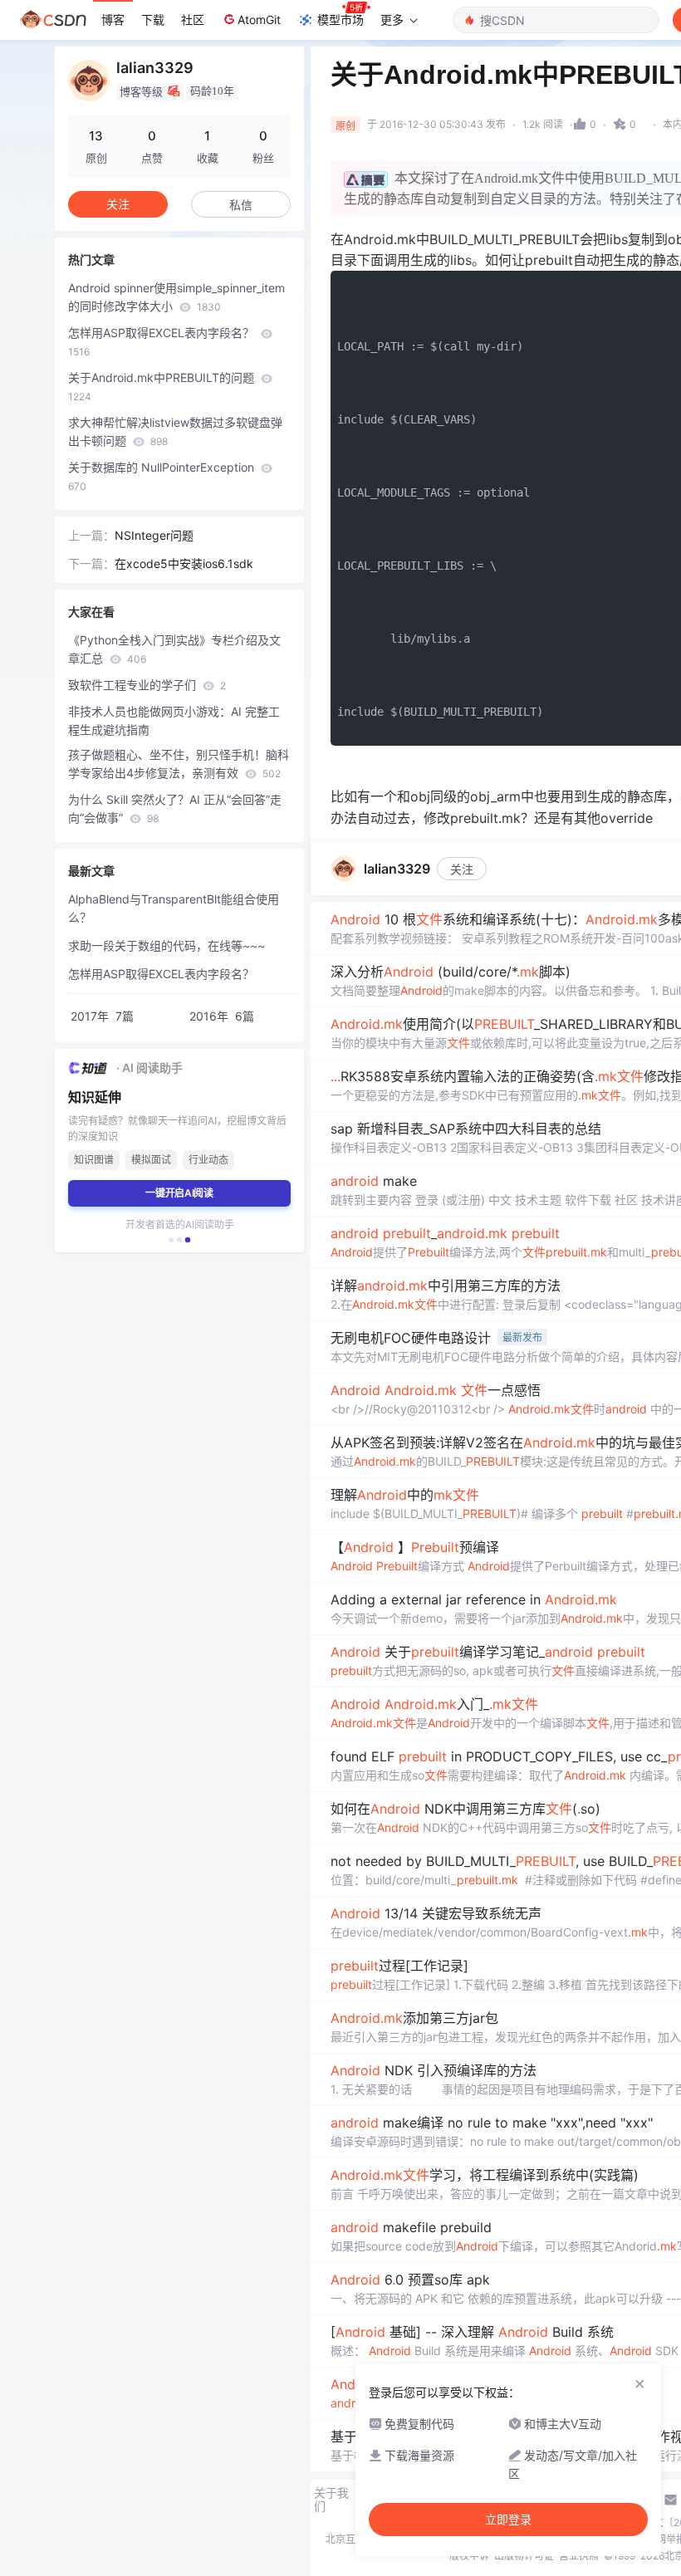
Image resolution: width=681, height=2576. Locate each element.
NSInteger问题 (154, 535)
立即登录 (508, 2520)
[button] (171, 1240)
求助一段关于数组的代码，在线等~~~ (167, 945)
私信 (241, 205)
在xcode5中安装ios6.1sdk (184, 563)
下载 (153, 20)
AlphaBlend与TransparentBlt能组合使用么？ (174, 908)
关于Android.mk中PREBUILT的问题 (163, 387)
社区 (193, 20)
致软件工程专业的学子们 (147, 685)
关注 (462, 869)
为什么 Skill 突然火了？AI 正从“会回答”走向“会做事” (175, 808)
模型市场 (340, 20)
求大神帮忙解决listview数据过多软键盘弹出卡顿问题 (175, 431)
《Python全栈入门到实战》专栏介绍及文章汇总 (174, 649)
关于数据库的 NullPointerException (163, 476)
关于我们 (331, 2500)
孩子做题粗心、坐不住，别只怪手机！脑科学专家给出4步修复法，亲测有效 (179, 764)
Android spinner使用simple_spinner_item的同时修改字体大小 (176, 297)
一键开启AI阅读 (179, 1193)
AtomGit (259, 20)
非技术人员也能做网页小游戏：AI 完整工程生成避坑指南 (174, 720)
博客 (113, 20)
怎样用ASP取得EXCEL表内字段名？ (163, 342)
